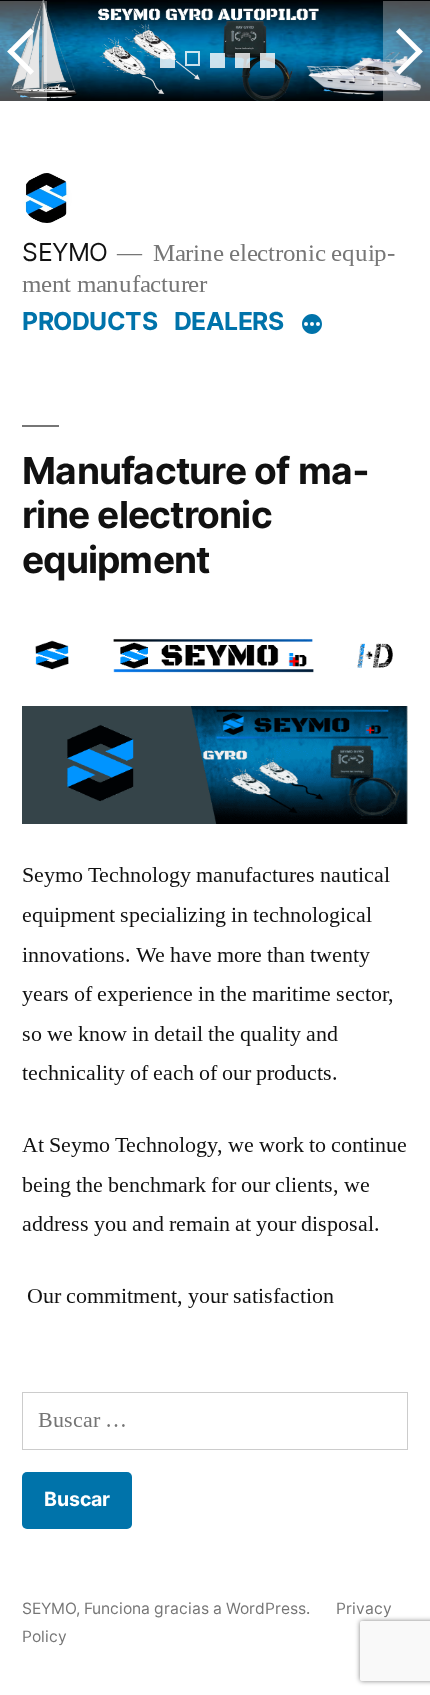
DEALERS (229, 321)
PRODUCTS (89, 321)
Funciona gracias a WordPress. (199, 1608)
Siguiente (406, 51)
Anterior (23, 51)
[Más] (312, 325)
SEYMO (65, 252)
